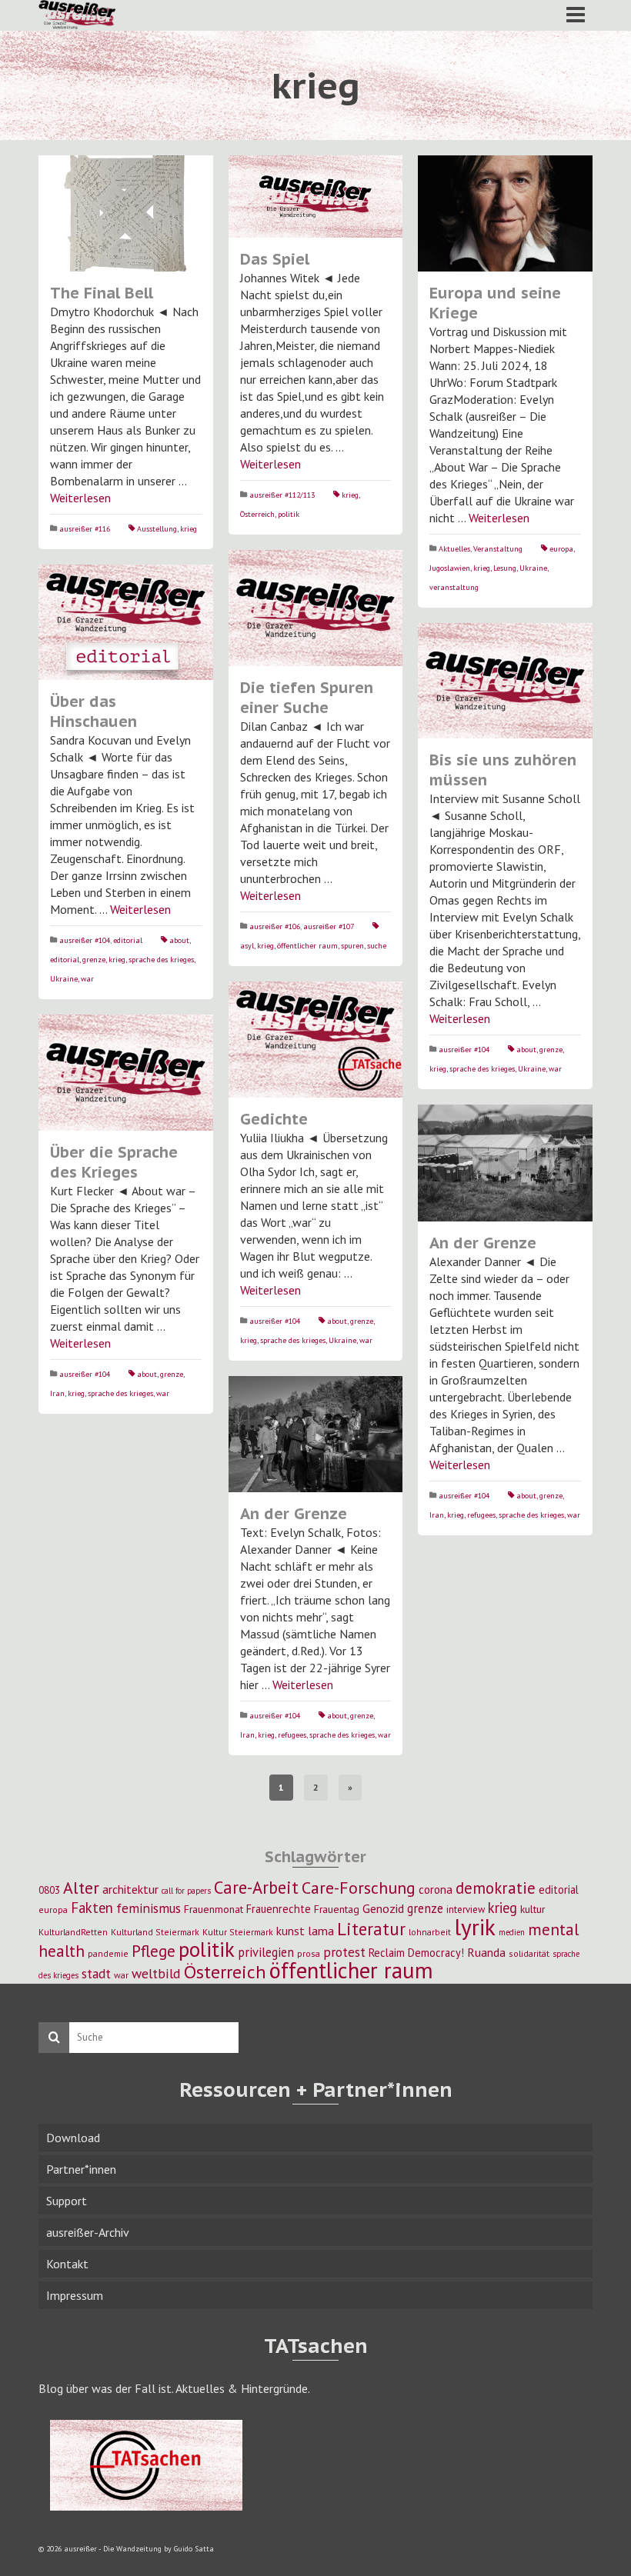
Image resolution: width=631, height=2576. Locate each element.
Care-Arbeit (256, 1887)
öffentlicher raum (307, 946)
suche (377, 946)
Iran (57, 1393)
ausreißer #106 (275, 926)
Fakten (92, 1908)
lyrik (475, 1927)
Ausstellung (157, 529)
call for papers (186, 1891)
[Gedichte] (316, 1040)
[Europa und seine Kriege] (505, 213)
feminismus (149, 1908)
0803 (49, 1890)
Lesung (505, 568)
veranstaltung (454, 587)
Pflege (154, 1951)
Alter (81, 1888)
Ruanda (486, 1952)
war (87, 979)
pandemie (108, 1953)
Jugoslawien (450, 568)
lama (321, 1931)
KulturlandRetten (73, 1932)
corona (436, 1889)
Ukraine (533, 568)
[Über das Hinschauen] (126, 623)
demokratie (496, 1888)
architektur (130, 1889)
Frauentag (337, 1909)
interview (466, 1910)
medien (512, 1932)
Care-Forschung (359, 1888)
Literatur (371, 1929)
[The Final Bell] (126, 213)
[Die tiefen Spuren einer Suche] (316, 608)
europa (561, 549)
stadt (96, 1973)
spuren (352, 946)
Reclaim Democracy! (416, 1953)
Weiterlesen (80, 498)
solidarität (529, 1953)
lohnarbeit (430, 1932)
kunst (290, 1931)
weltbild (156, 1973)
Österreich (257, 514)
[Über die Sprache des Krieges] (126, 1073)
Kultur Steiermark (238, 1932)
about (179, 940)
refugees (481, 1515)
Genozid (383, 1908)
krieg (189, 529)
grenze (94, 960)
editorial (128, 940)
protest (344, 1952)
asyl (247, 946)
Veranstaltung (498, 549)
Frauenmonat (214, 1909)
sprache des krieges (161, 960)
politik (289, 514)
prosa (309, 1953)
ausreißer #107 (329, 926)
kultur (533, 1909)
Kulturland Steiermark (155, 1932)
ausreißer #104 (85, 940)
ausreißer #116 (85, 529)
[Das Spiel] (316, 197)
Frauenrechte (279, 1909)
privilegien (266, 1952)
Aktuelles (454, 549)
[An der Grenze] (505, 1163)
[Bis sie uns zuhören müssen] (505, 681)
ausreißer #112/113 (282, 495)
